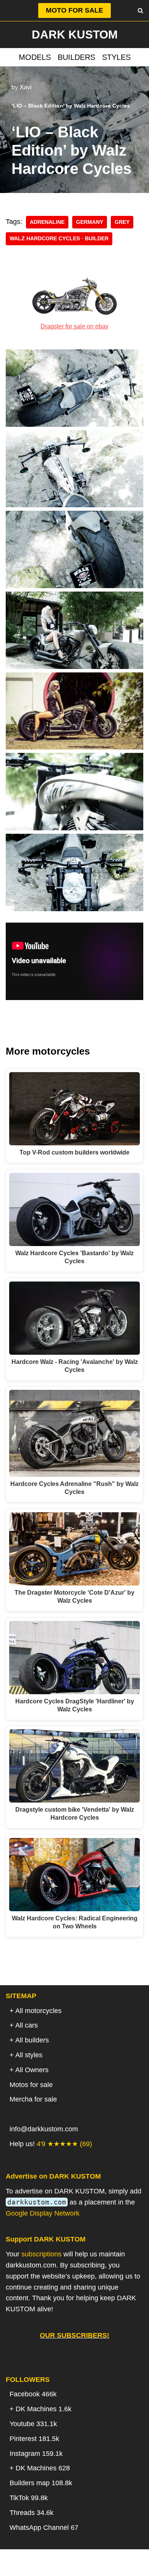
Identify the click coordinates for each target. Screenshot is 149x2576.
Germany (90, 222)
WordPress (104, 2567)
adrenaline (47, 222)
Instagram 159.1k (36, 2454)
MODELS (35, 57)
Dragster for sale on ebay (74, 326)
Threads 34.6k (32, 2513)
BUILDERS (76, 57)
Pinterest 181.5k (34, 2439)
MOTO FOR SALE (74, 10)
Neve (36, 2567)
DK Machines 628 (43, 2468)
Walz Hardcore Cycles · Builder (59, 239)
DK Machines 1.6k (44, 2409)
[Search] (140, 10)
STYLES (116, 57)
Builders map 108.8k (41, 2483)
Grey (122, 222)
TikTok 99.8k (29, 2498)
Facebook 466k (33, 2394)
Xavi (26, 87)
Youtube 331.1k (33, 2424)
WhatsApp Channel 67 (44, 2528)
